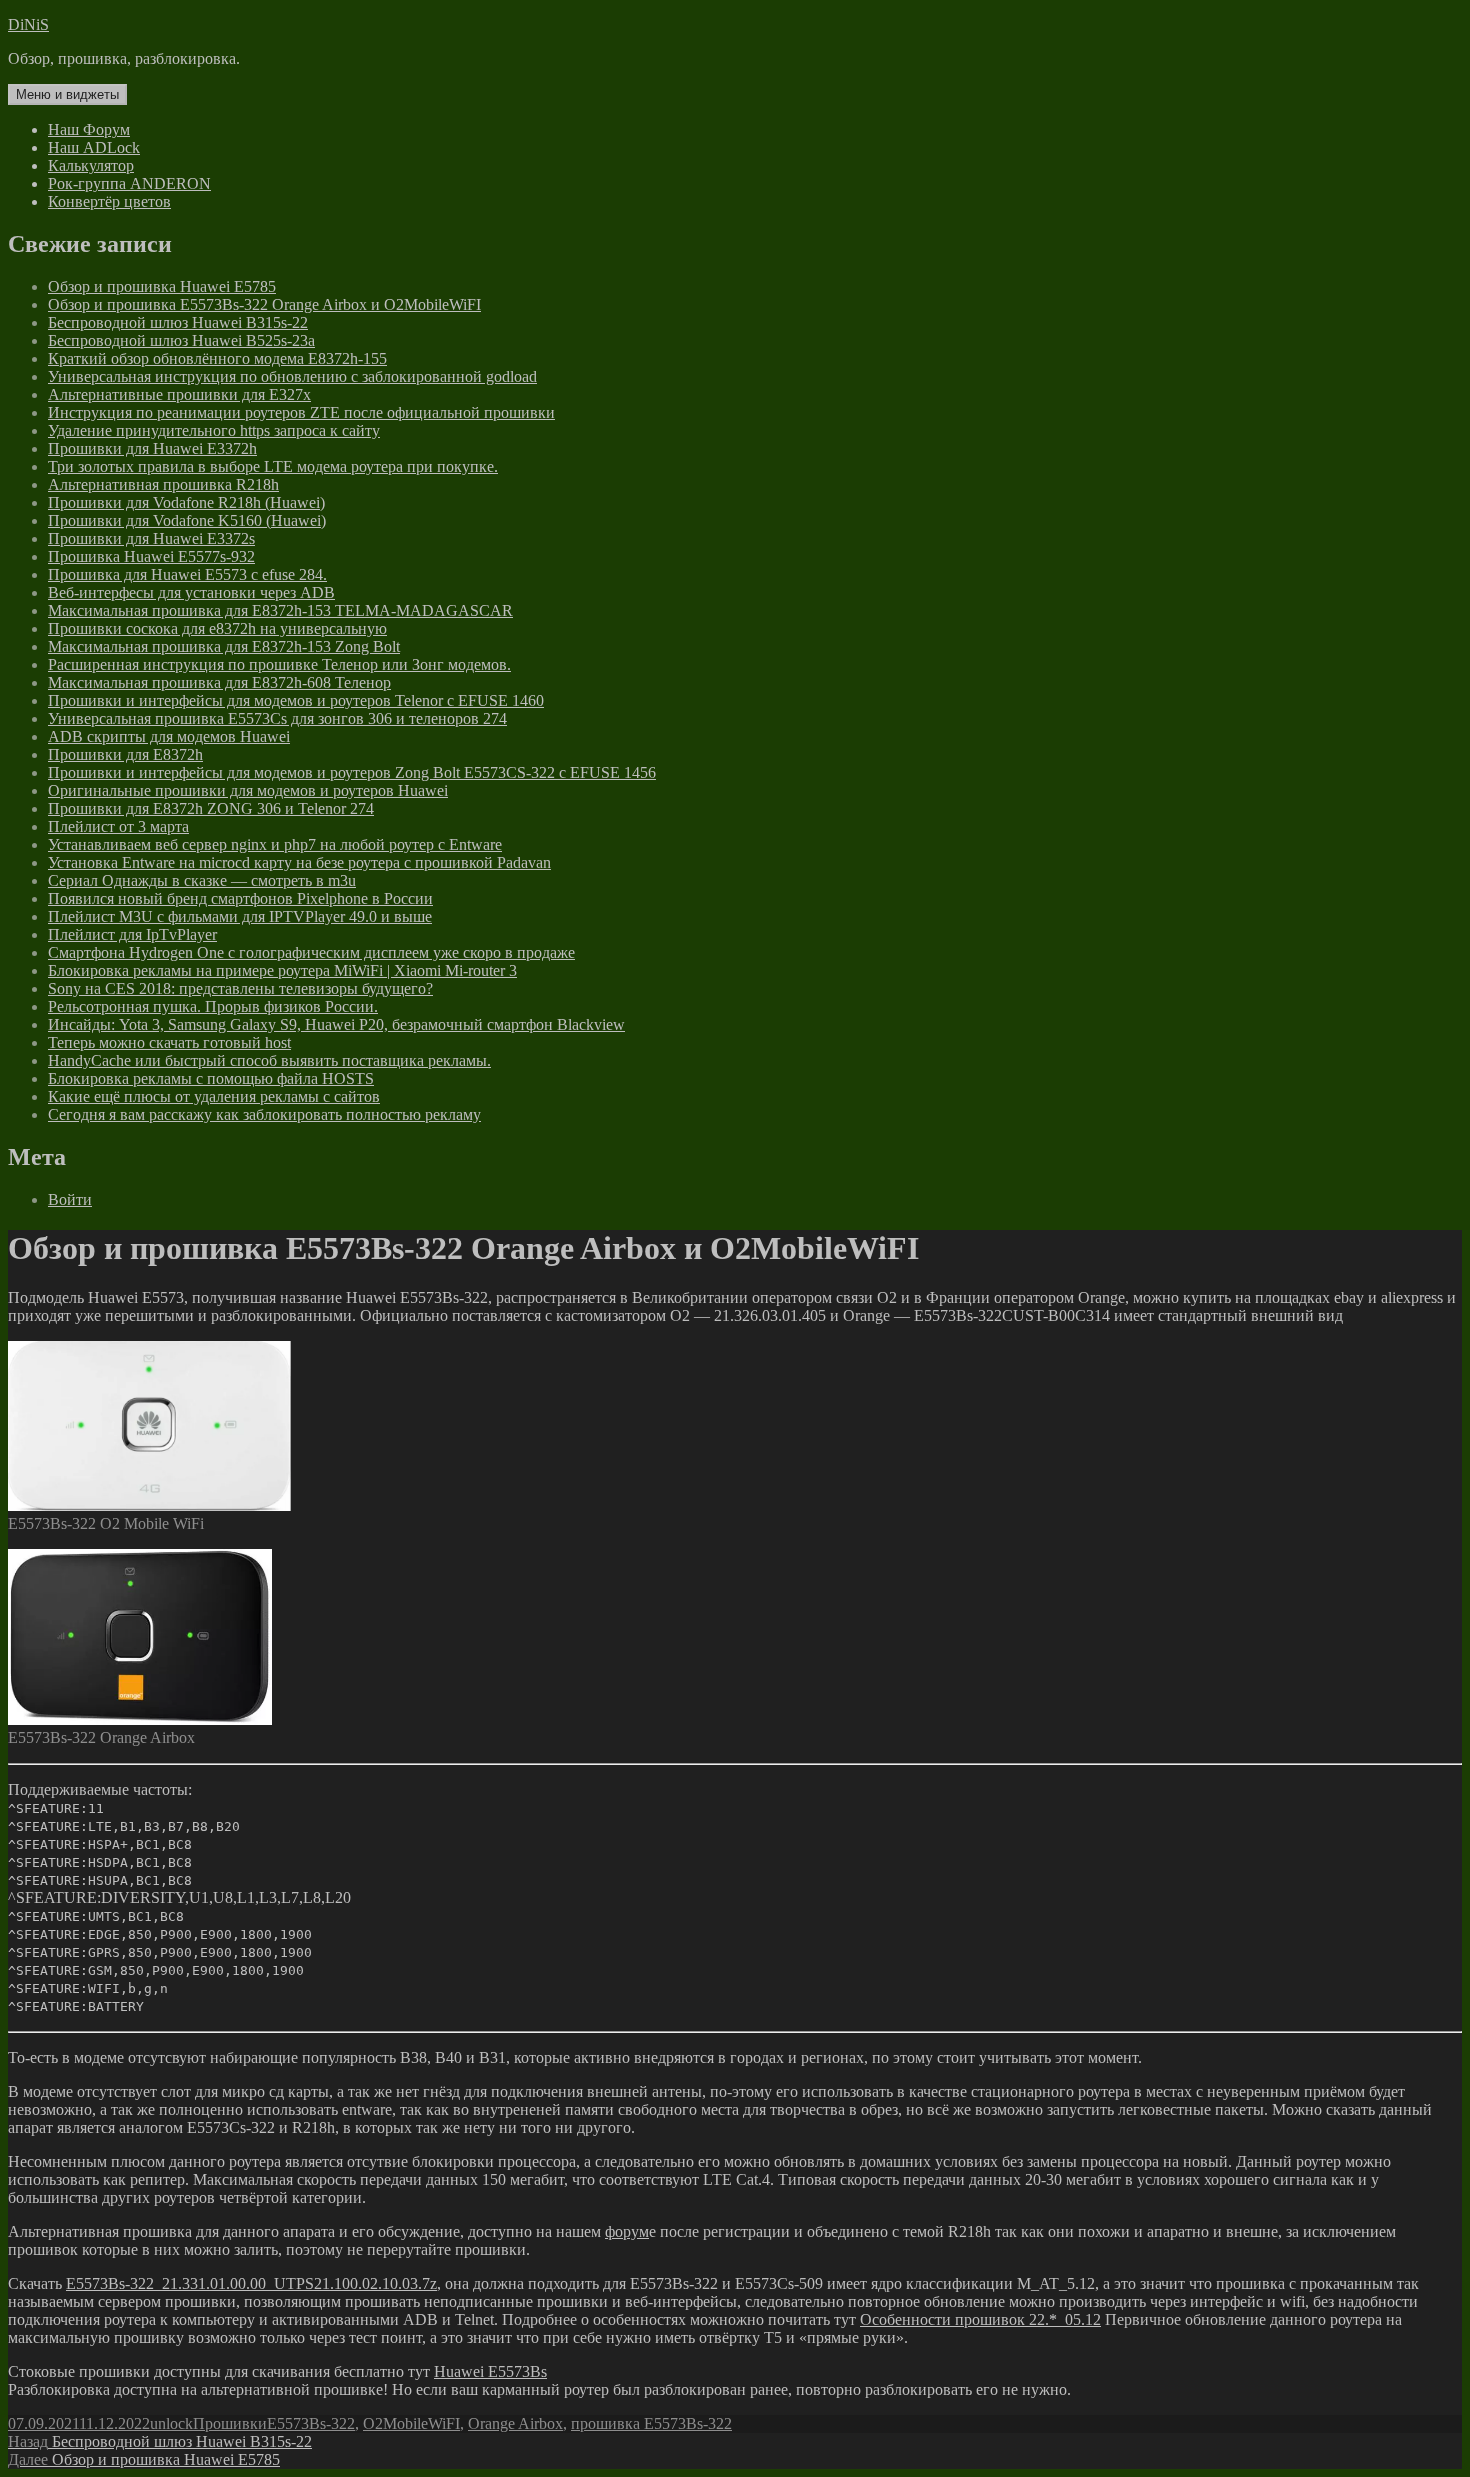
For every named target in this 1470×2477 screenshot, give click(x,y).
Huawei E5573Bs (490, 2371)
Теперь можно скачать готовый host (169, 1042)
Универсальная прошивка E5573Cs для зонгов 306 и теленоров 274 (277, 718)
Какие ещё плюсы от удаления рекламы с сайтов (214, 1096)
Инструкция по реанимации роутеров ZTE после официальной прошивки (301, 412)
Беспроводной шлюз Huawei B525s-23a (181, 340)
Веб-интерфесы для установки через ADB (191, 592)
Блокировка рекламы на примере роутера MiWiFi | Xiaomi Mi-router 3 (282, 970)
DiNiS (28, 24)
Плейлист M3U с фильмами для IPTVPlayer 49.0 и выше (240, 916)
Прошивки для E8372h (125, 754)
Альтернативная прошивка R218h (163, 484)
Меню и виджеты (67, 94)
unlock (171, 2423)
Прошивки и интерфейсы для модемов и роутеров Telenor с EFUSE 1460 (296, 700)
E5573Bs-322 (311, 2423)
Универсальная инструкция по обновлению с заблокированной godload (292, 376)
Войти (70, 1199)
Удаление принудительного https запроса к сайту (214, 430)
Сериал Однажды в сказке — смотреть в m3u (202, 880)
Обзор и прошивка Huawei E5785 (162, 286)
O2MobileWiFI (411, 2423)
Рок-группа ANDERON (129, 183)
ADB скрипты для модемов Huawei (169, 736)
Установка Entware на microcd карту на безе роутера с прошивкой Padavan (299, 862)
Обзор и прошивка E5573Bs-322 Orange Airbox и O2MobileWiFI (264, 304)
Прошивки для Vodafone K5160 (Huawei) (187, 520)
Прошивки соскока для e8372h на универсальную (217, 628)
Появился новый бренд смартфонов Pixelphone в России (240, 898)
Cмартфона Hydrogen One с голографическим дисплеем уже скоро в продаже (311, 952)
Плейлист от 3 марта (118, 826)
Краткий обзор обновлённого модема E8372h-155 (217, 358)
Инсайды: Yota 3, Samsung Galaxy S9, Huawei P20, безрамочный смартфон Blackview (336, 1024)
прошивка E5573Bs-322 (651, 2423)
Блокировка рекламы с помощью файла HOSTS (211, 1078)
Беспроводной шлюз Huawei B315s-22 (178, 322)
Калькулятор (91, 165)
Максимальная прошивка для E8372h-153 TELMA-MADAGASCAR (280, 610)
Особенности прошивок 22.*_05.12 (980, 2319)
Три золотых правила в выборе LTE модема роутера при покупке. (273, 466)
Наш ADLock (94, 147)
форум (627, 2231)
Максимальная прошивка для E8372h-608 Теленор (219, 682)
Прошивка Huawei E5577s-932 (151, 556)
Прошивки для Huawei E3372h (152, 448)
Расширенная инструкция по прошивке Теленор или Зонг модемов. (279, 664)
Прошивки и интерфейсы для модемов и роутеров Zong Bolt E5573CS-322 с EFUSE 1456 (352, 772)
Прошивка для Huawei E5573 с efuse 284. (187, 574)
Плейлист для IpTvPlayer (132, 934)
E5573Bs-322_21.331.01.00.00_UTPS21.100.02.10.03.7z (251, 2283)
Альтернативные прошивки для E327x (179, 394)
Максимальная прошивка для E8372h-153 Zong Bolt (224, 646)
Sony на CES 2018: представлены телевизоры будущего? (240, 988)
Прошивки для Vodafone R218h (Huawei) (186, 502)
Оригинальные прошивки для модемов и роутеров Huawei (248, 790)
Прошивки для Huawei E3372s (151, 538)
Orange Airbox (515, 2423)
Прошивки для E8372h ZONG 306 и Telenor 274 (211, 808)
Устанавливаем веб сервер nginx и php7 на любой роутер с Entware (275, 844)
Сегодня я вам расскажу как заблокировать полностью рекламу (264, 1114)
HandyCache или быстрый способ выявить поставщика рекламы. (269, 1060)
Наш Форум (89, 129)
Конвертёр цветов (109, 201)
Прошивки (230, 2423)
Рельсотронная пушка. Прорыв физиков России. (213, 1006)
